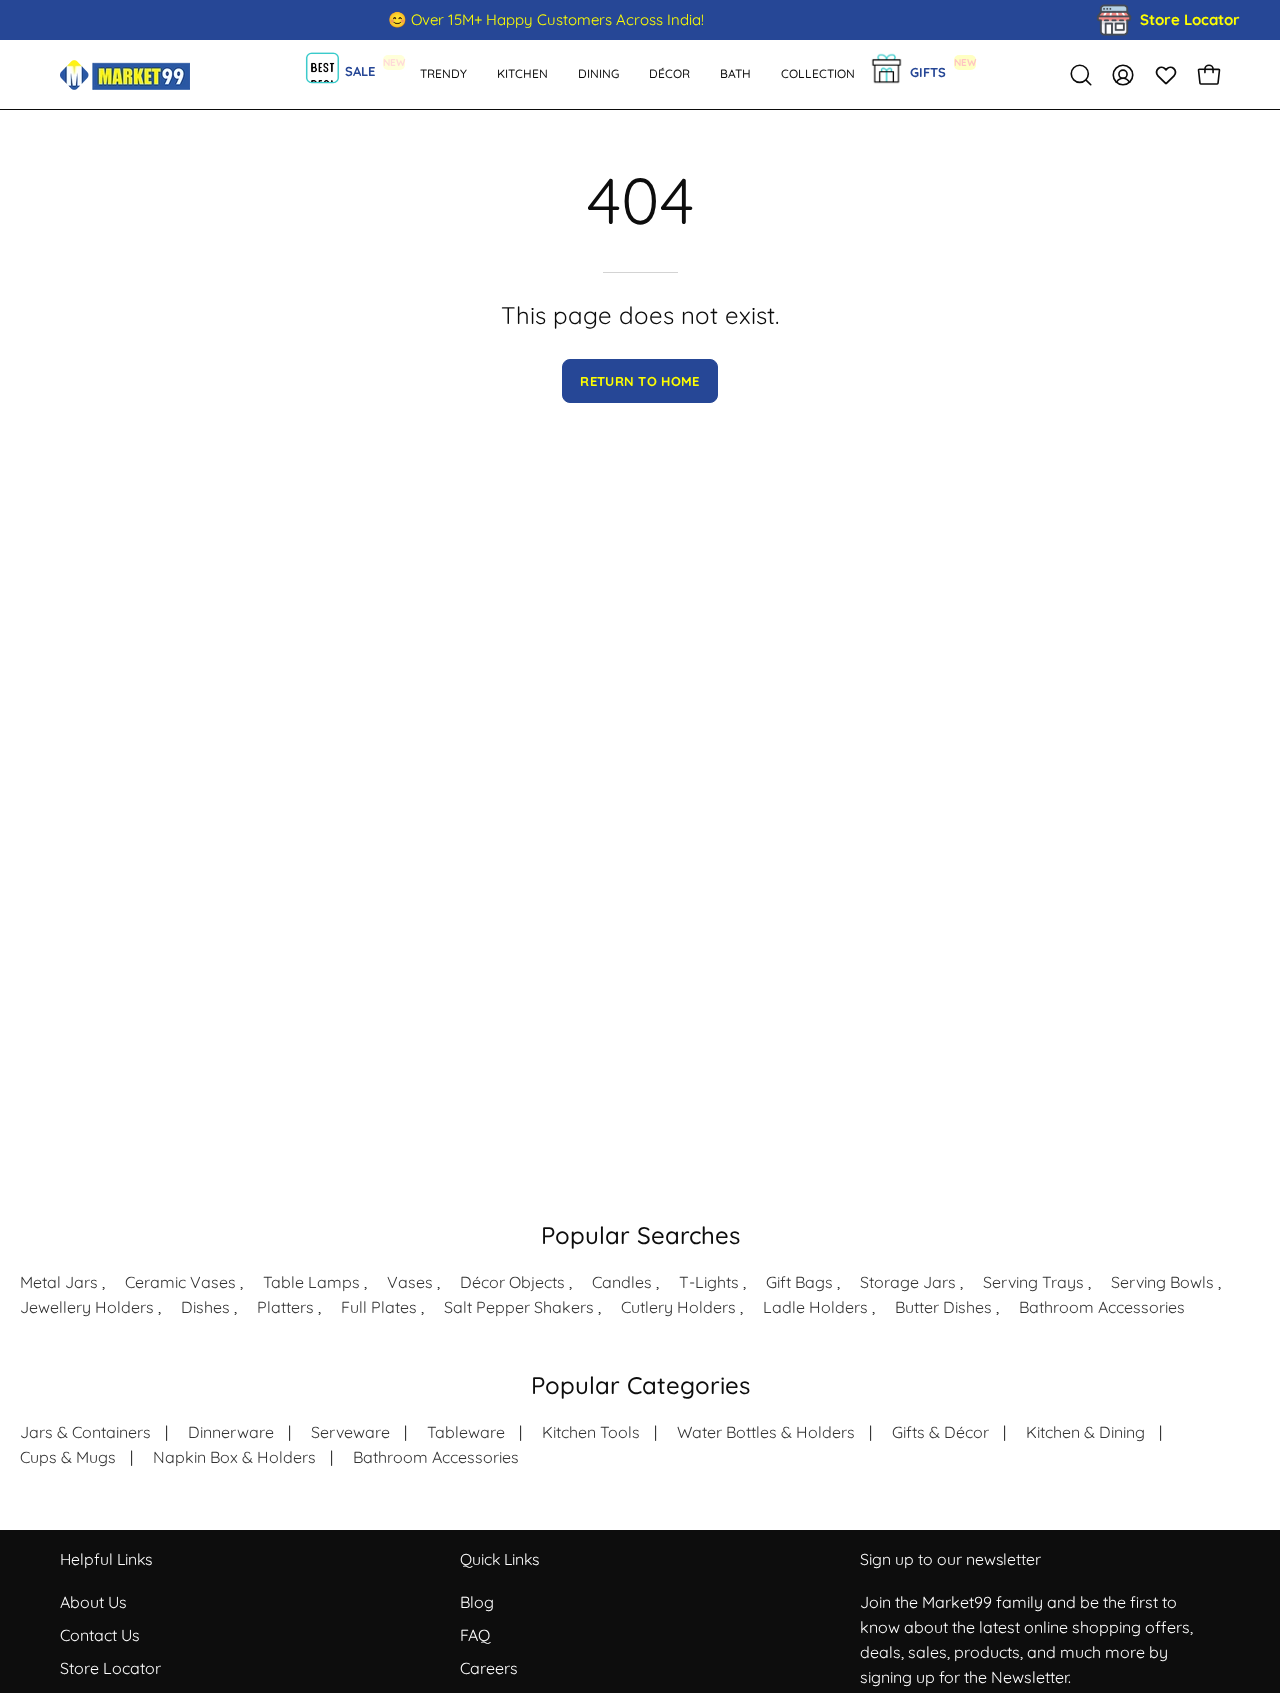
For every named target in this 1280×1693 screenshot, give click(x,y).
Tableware (466, 1432)
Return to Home (640, 381)
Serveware (350, 1432)
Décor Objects (512, 1282)
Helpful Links (106, 1559)
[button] (735, 74)
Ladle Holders (815, 1307)
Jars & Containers (85, 1432)
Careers (489, 1668)
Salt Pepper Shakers (519, 1307)
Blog (477, 1602)
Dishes (205, 1307)
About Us (93, 1602)
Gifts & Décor (940, 1432)
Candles (622, 1282)
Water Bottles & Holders (766, 1432)
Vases (410, 1282)
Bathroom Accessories (1102, 1307)
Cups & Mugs (68, 1457)
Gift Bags (799, 1282)
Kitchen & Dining (1085, 1432)
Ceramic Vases (180, 1282)
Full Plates (379, 1307)
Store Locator (110, 1668)
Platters (285, 1307)
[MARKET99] (125, 74)
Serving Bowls (1162, 1282)
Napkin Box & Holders (234, 1457)
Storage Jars (908, 1282)
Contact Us (100, 1635)
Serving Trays (1033, 1282)
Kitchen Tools (591, 1432)
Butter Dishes (943, 1307)
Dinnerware (231, 1432)
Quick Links (499, 1559)
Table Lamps (311, 1282)
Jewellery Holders (87, 1307)
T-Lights (709, 1282)
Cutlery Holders (678, 1307)
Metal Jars (59, 1282)
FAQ (475, 1635)
